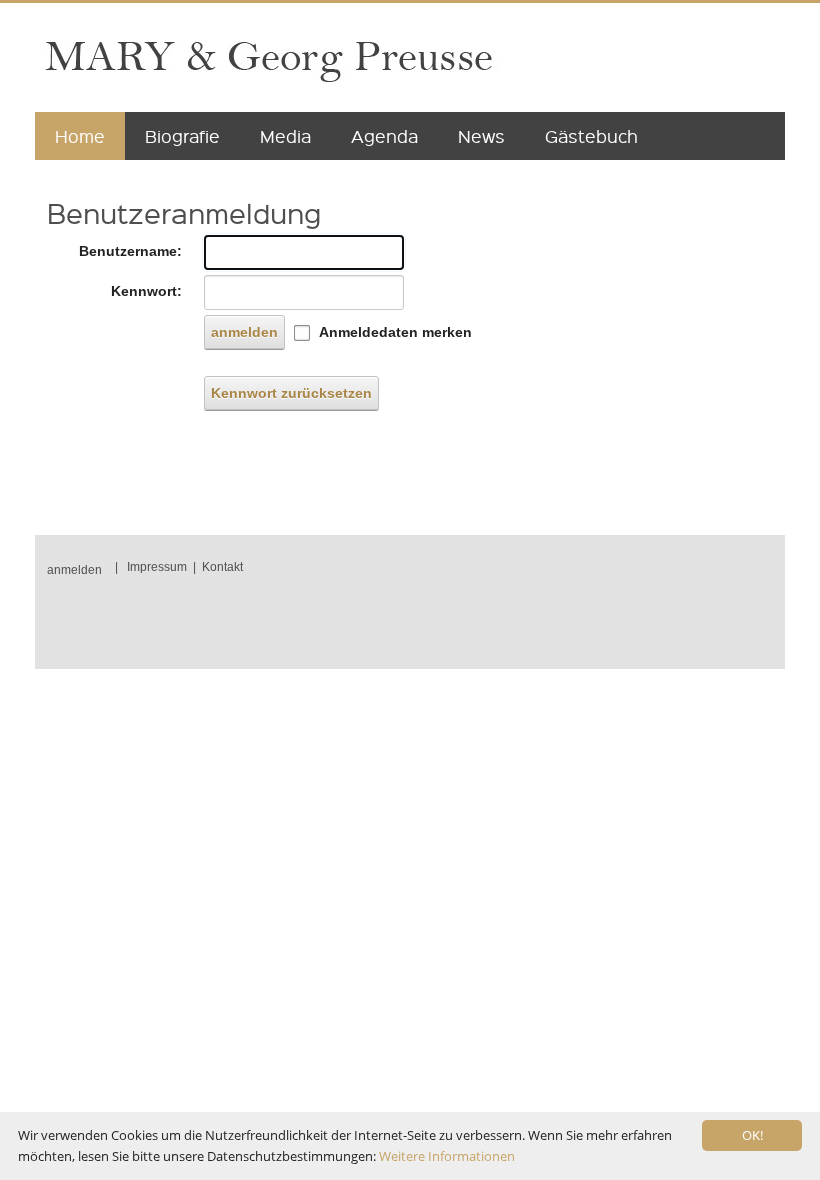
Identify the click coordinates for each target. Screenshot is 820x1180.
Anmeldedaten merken (395, 332)
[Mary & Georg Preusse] (267, 59)
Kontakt (222, 567)
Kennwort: (146, 291)
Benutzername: (130, 251)
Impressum (157, 567)
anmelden (244, 332)
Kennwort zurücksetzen (291, 393)
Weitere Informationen (447, 1156)
